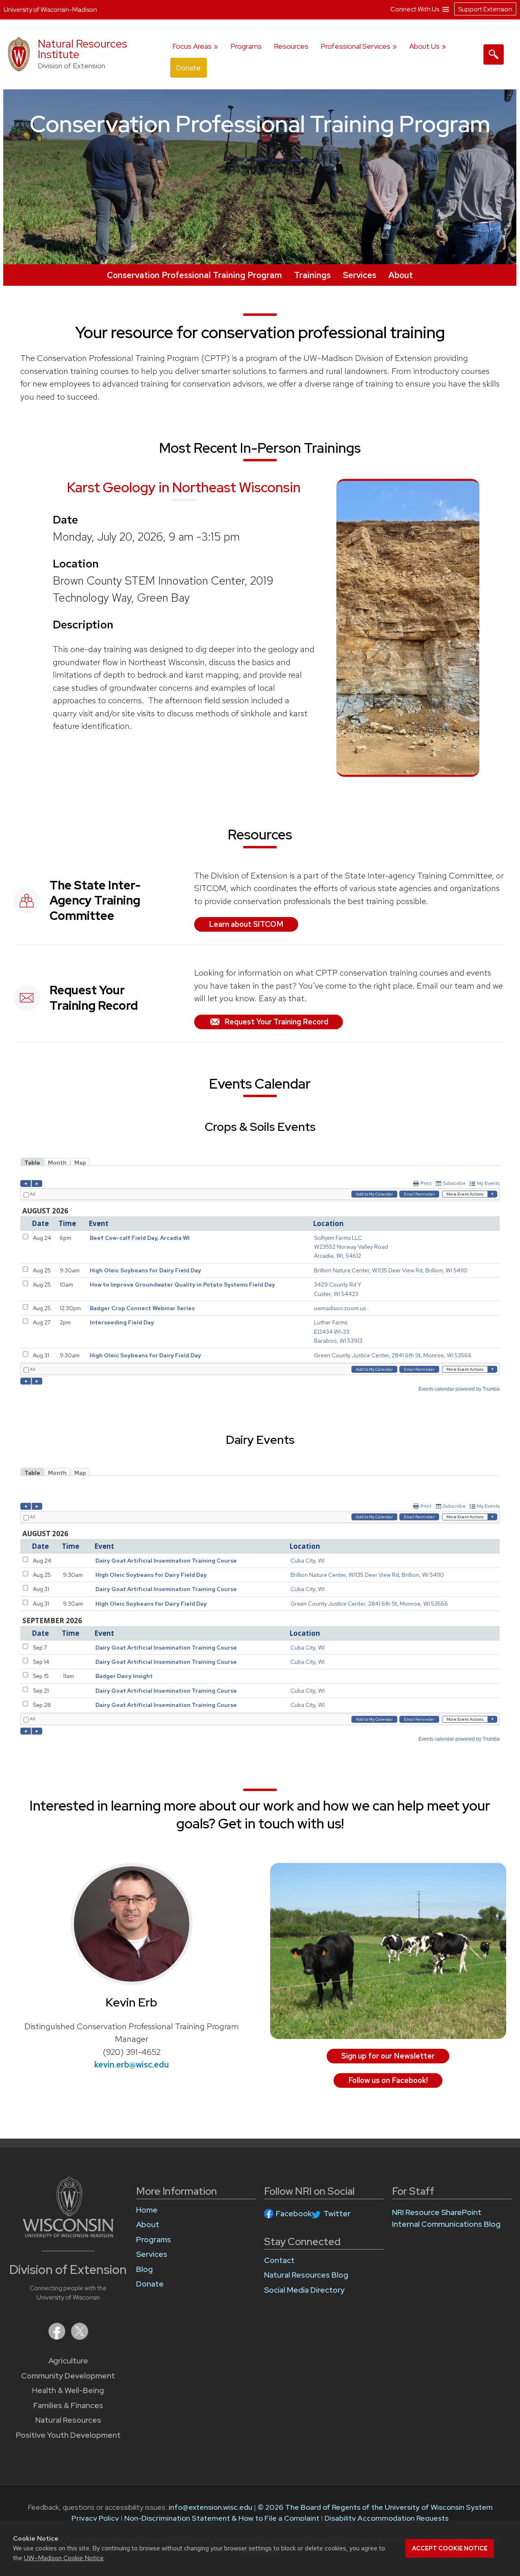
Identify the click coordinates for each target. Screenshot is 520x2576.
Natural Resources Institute (82, 49)
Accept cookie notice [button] (450, 2548)
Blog (144, 2269)
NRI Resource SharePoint (437, 2212)
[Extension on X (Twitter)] (80, 2337)
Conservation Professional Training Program (194, 275)
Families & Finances (68, 2405)
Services (360, 275)
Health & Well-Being (68, 2390)
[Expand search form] (494, 54)
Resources (291, 46)
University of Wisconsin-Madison (50, 10)
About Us (424, 46)
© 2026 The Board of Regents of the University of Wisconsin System (375, 2507)
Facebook (294, 2214)
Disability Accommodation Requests (387, 2518)
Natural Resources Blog (306, 2275)
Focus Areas (192, 46)
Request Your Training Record (276, 1022)
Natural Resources (68, 2420)
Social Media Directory (304, 2290)
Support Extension (485, 9)
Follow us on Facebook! (388, 2080)
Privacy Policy (95, 2518)
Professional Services (355, 46)
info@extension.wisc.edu (210, 2507)
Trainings (312, 275)
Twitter (337, 2214)
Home (147, 2210)
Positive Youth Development (68, 2435)
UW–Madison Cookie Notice (64, 2558)
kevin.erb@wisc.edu (132, 2064)
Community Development (68, 2376)
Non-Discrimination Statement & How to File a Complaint (222, 2518)
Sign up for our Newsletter (388, 2056)
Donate (188, 68)
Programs (246, 46)
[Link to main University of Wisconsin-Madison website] (68, 2235)
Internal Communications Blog (446, 2224)
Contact (279, 2260)
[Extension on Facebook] (58, 2337)
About (401, 275)
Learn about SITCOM (246, 924)
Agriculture (68, 2361)
